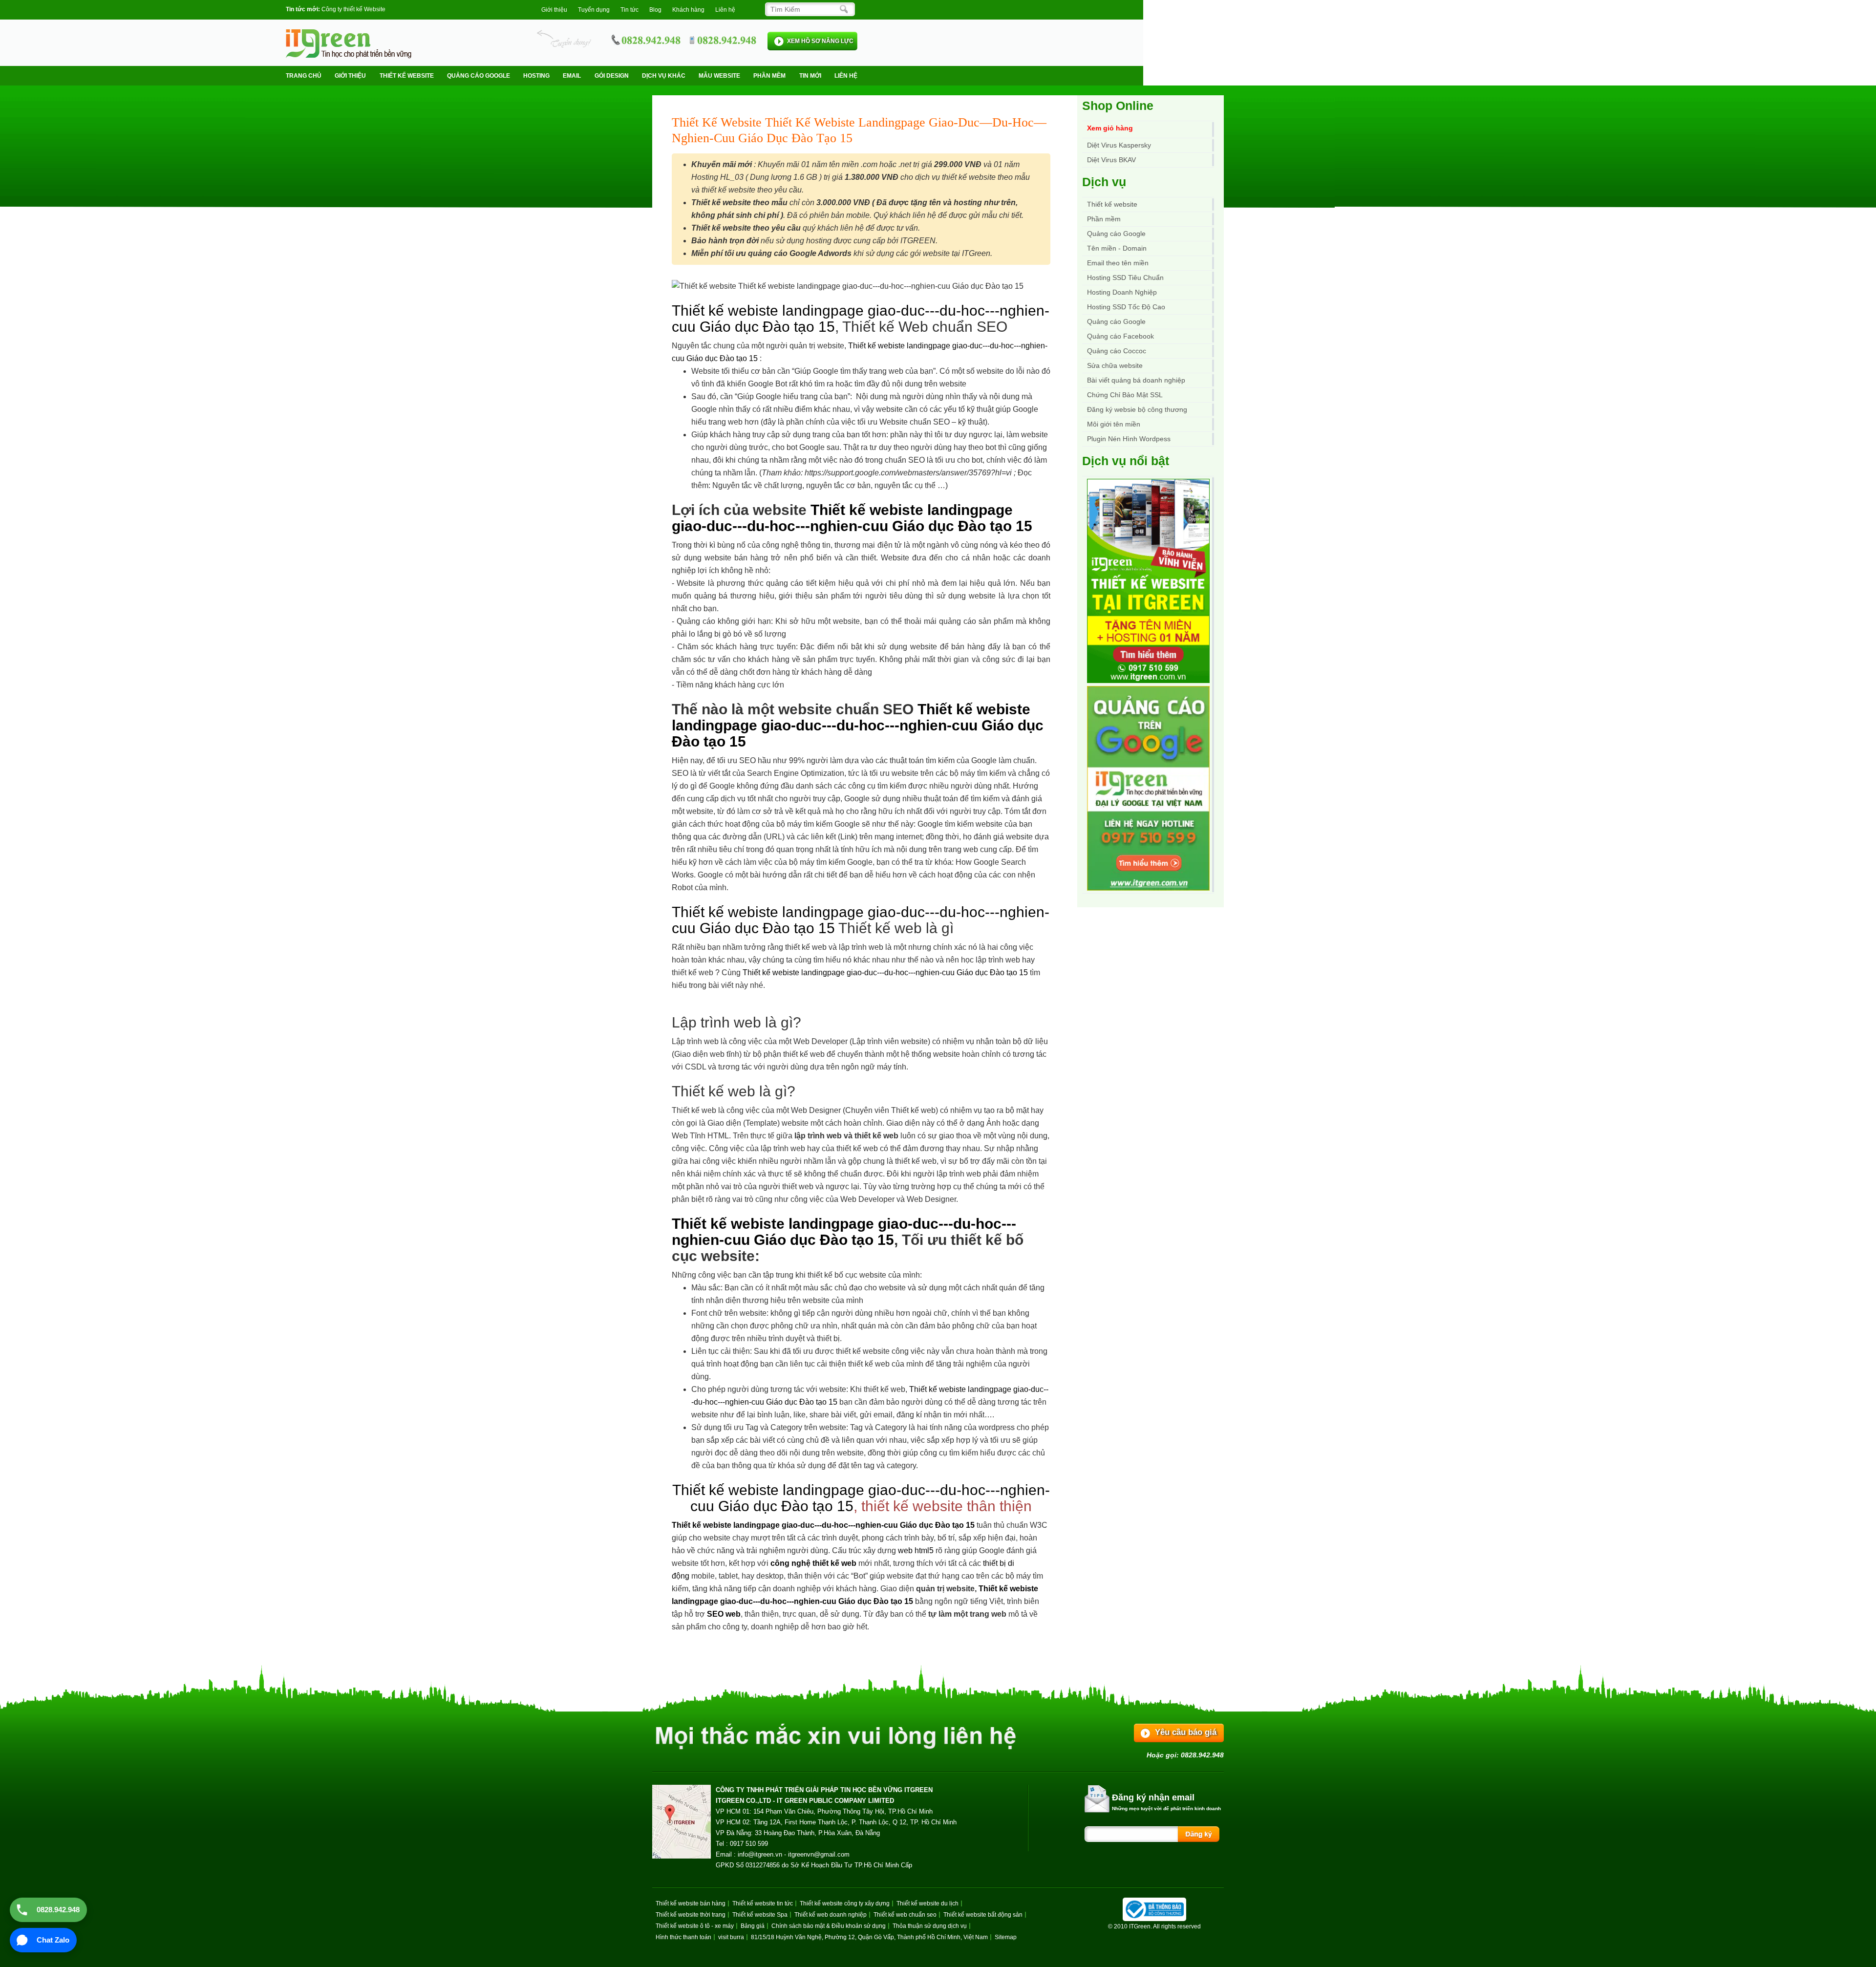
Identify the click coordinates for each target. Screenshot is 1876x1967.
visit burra (731, 1937)
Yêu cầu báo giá (1186, 1732)
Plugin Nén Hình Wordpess (1129, 439)
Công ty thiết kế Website (353, 9)
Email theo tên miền (1118, 263)
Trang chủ (304, 76)
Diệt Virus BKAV (1111, 160)
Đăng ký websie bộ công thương (1137, 409)
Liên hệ (725, 10)
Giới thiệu (554, 10)
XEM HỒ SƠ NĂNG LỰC (820, 41)
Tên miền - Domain (1117, 248)
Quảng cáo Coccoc (1117, 351)
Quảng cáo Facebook (1120, 336)
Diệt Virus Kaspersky (1119, 145)
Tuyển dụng (594, 10)
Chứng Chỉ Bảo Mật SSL (1125, 395)
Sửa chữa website (1115, 365)
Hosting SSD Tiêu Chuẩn (1125, 278)
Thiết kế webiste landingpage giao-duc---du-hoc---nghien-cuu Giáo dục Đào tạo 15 (852, 518)
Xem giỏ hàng (1110, 128)
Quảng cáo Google (1116, 321)
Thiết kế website (407, 76)
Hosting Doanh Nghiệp (1122, 292)
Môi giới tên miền (1114, 424)
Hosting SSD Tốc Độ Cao (1126, 307)
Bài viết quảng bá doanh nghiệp (1136, 380)
